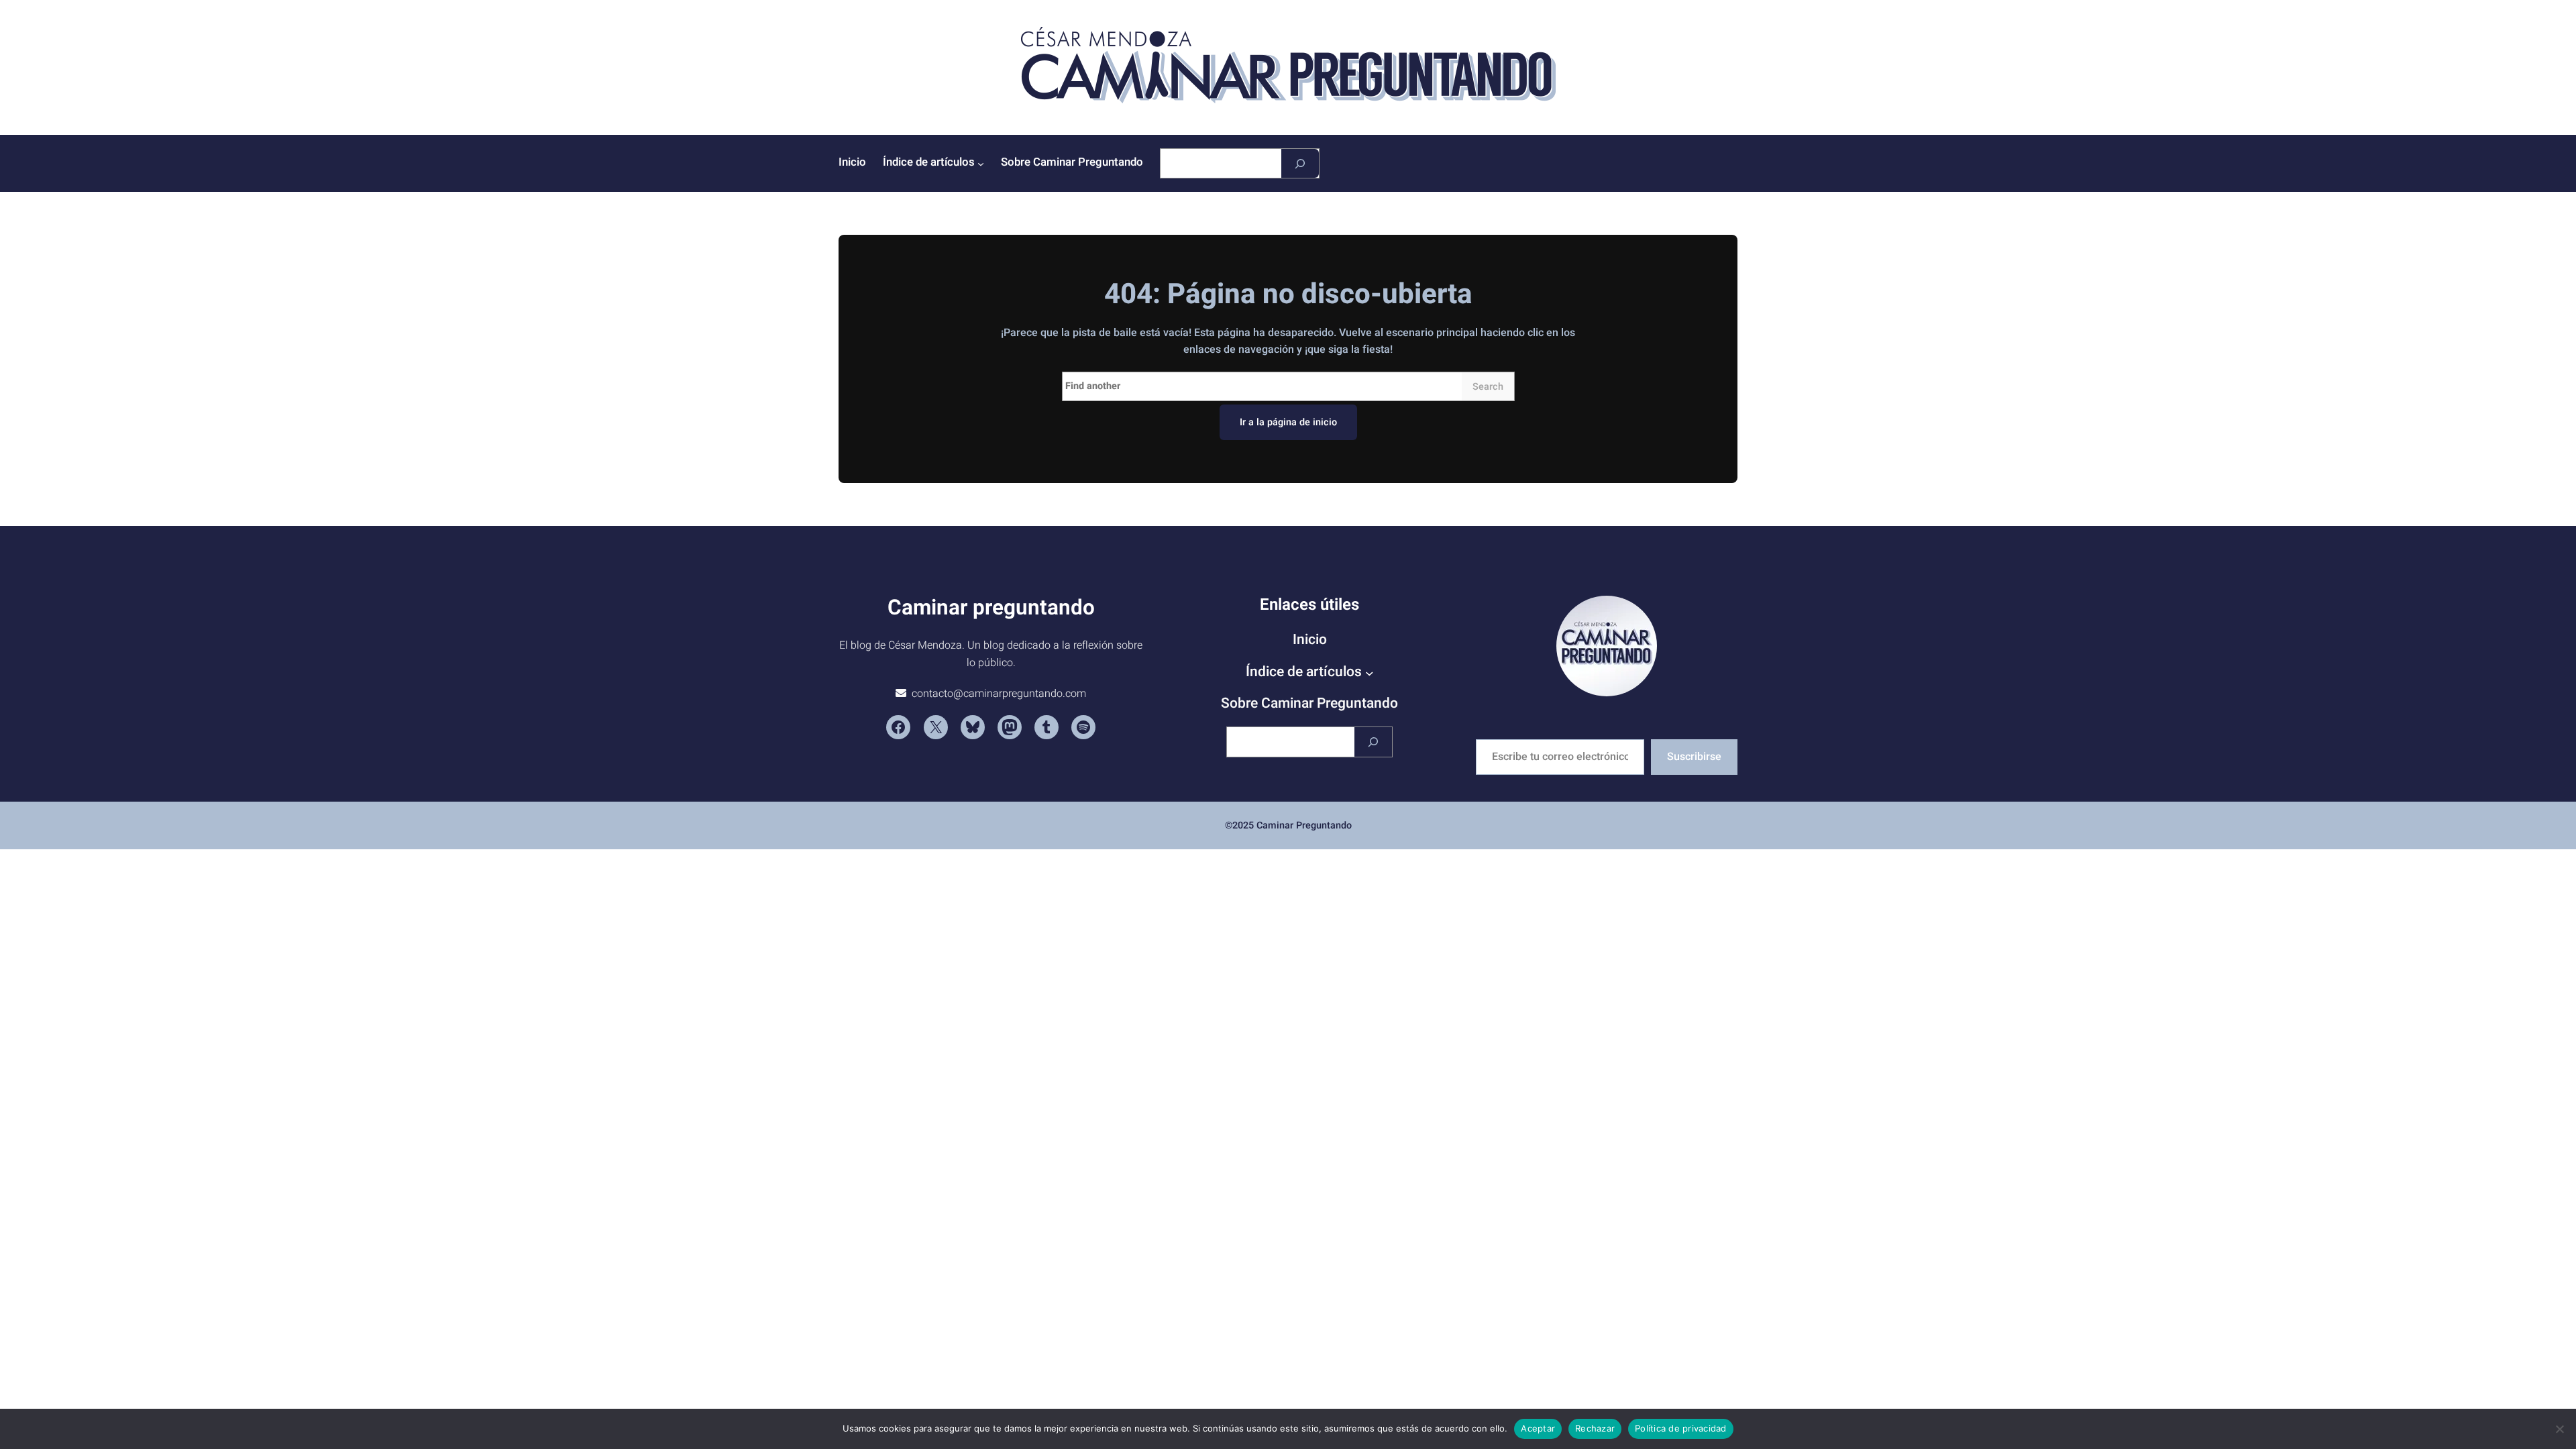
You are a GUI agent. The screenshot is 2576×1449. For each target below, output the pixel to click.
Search (1488, 387)
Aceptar (1538, 1428)
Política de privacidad (1681, 1428)
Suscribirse (1694, 757)
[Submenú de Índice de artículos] (981, 164)
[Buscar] (1300, 163)
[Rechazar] (2559, 1429)
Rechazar (1595, 1428)
